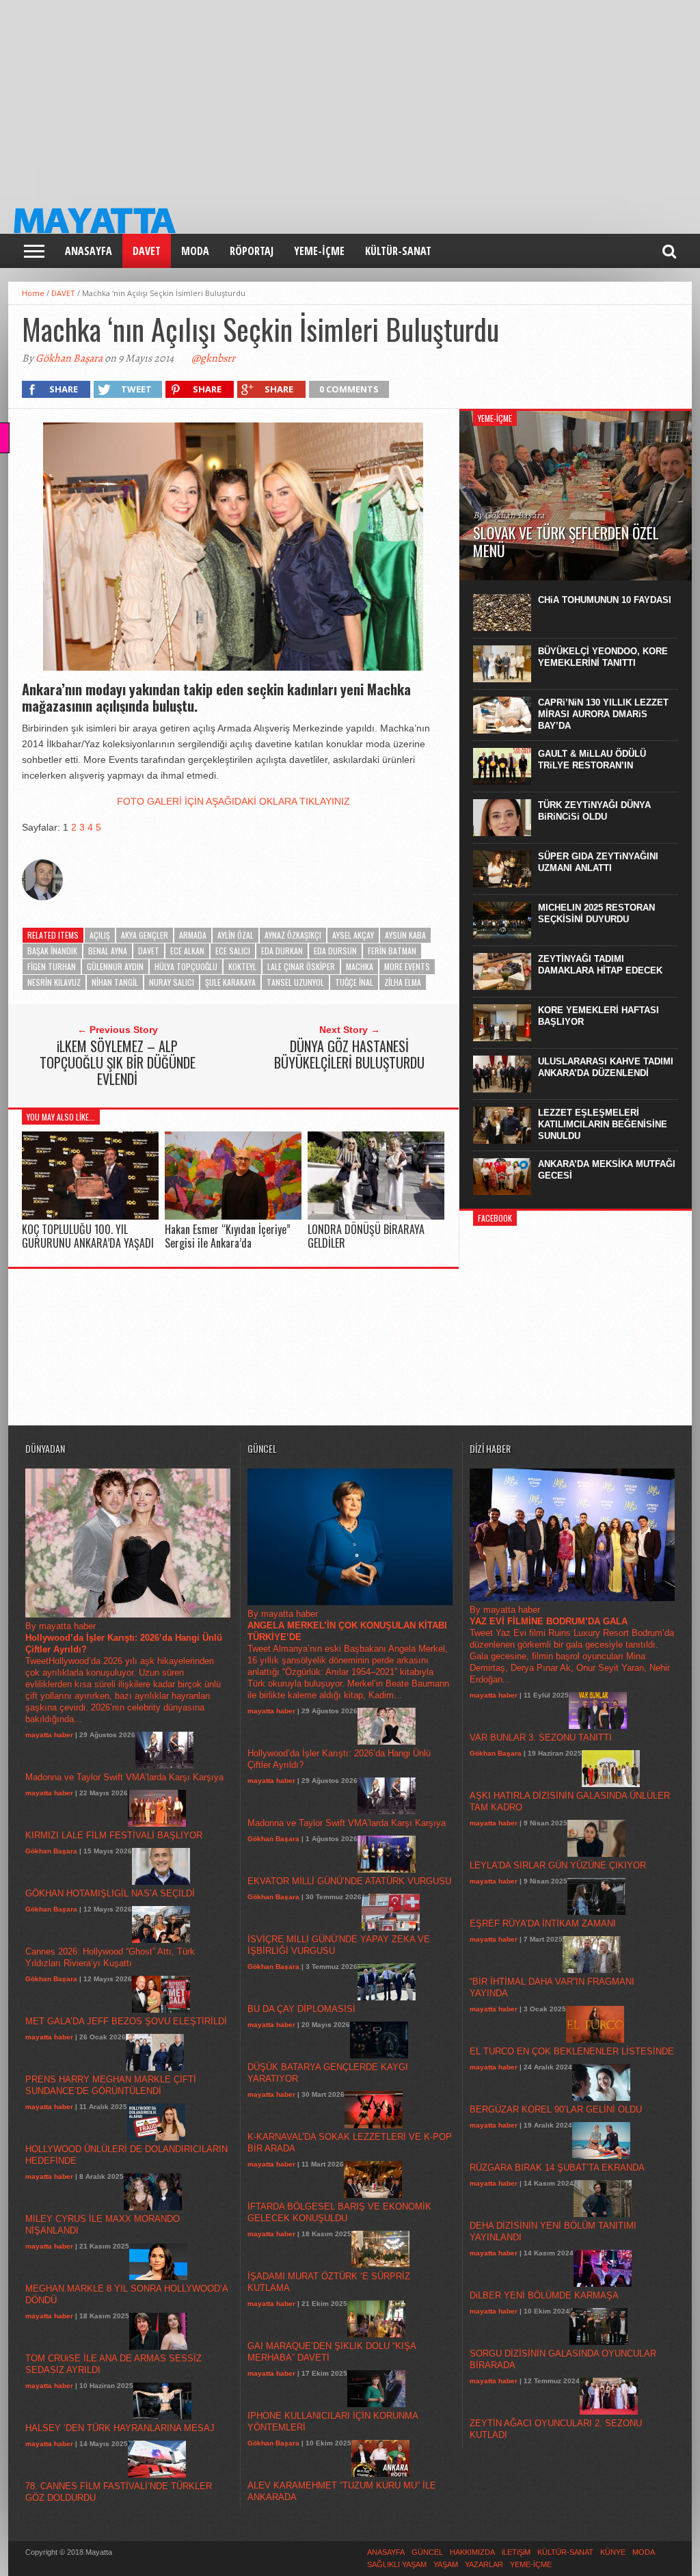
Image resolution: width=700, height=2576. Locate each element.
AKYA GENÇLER (145, 935)
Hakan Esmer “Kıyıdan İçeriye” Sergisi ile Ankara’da (228, 1236)
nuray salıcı (172, 982)
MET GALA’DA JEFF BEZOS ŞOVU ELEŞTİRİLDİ (126, 2021)
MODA (195, 251)
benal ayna (108, 951)
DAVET (147, 251)
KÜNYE (613, 2552)
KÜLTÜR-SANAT (398, 251)
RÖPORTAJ (252, 251)
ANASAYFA (89, 251)
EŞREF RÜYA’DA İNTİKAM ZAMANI (543, 1923)
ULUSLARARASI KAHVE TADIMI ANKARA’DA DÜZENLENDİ (606, 1067)
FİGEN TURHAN (52, 966)
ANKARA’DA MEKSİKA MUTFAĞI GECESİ (607, 1170)
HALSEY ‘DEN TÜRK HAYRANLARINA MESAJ (120, 2428)
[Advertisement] (350, 96)
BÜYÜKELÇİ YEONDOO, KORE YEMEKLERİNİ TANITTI (603, 657)
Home (33, 293)
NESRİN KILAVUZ (54, 982)
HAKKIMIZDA (472, 2552)
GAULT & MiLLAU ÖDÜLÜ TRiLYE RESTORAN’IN (592, 760)
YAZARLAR (484, 2564)
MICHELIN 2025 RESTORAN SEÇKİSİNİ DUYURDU (596, 913)
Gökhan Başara (69, 358)
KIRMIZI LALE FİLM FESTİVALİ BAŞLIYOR (114, 1835)
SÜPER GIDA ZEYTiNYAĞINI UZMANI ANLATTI (598, 862)
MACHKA (360, 966)
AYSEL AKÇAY (353, 935)
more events (407, 966)
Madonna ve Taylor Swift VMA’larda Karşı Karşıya (124, 1777)
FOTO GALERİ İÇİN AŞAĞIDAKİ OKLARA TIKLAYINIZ (233, 801)
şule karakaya (230, 982)
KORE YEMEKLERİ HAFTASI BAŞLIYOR (598, 1016)
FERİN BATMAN (392, 951)
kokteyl (242, 966)
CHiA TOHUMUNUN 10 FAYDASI (605, 600)
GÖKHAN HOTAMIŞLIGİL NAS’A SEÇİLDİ (110, 1893)
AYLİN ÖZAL (235, 935)
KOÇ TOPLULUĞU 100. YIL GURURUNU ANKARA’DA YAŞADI (88, 1236)
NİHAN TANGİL (115, 982)
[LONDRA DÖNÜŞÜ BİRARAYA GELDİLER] (376, 1217)
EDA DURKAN (282, 951)
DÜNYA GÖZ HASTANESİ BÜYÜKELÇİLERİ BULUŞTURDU (349, 1054)
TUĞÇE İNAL (354, 982)
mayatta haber (49, 1735)
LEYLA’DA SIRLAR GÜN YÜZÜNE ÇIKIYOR (558, 1865)
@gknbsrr (213, 358)
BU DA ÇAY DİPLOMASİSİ (301, 2009)
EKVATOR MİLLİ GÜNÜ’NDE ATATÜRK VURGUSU (349, 1881)
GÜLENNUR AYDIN (115, 966)
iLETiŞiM (516, 2552)
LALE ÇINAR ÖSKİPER (301, 966)
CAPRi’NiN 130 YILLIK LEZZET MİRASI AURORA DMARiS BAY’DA (603, 714)
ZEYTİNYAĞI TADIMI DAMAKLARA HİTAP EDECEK (600, 965)
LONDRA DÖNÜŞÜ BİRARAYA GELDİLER (366, 1236)
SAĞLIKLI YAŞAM (397, 2564)
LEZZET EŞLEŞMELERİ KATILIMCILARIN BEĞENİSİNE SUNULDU (603, 1124)
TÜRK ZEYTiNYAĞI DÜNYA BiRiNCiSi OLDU (594, 811)
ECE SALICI (233, 951)
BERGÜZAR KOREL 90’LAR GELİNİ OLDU (556, 2109)
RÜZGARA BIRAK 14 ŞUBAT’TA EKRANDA (557, 2168)
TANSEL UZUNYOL (295, 982)
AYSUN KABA (405, 935)
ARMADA (193, 935)
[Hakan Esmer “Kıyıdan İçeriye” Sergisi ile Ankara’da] (233, 1217)
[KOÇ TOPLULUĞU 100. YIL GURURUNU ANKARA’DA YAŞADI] (90, 1217)
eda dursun (335, 951)
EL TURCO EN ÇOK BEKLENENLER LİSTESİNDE (572, 2051)
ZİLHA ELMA (403, 982)
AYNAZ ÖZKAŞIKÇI (293, 935)
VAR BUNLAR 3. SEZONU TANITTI (541, 1738)
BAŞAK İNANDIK (52, 951)
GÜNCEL (427, 2552)
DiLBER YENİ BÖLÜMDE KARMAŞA (544, 2295)
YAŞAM (446, 2564)
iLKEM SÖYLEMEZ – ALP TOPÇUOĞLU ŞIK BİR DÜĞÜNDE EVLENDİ (118, 1062)
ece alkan (187, 951)
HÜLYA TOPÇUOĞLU (186, 966)
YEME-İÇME (319, 251)
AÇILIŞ (100, 935)
